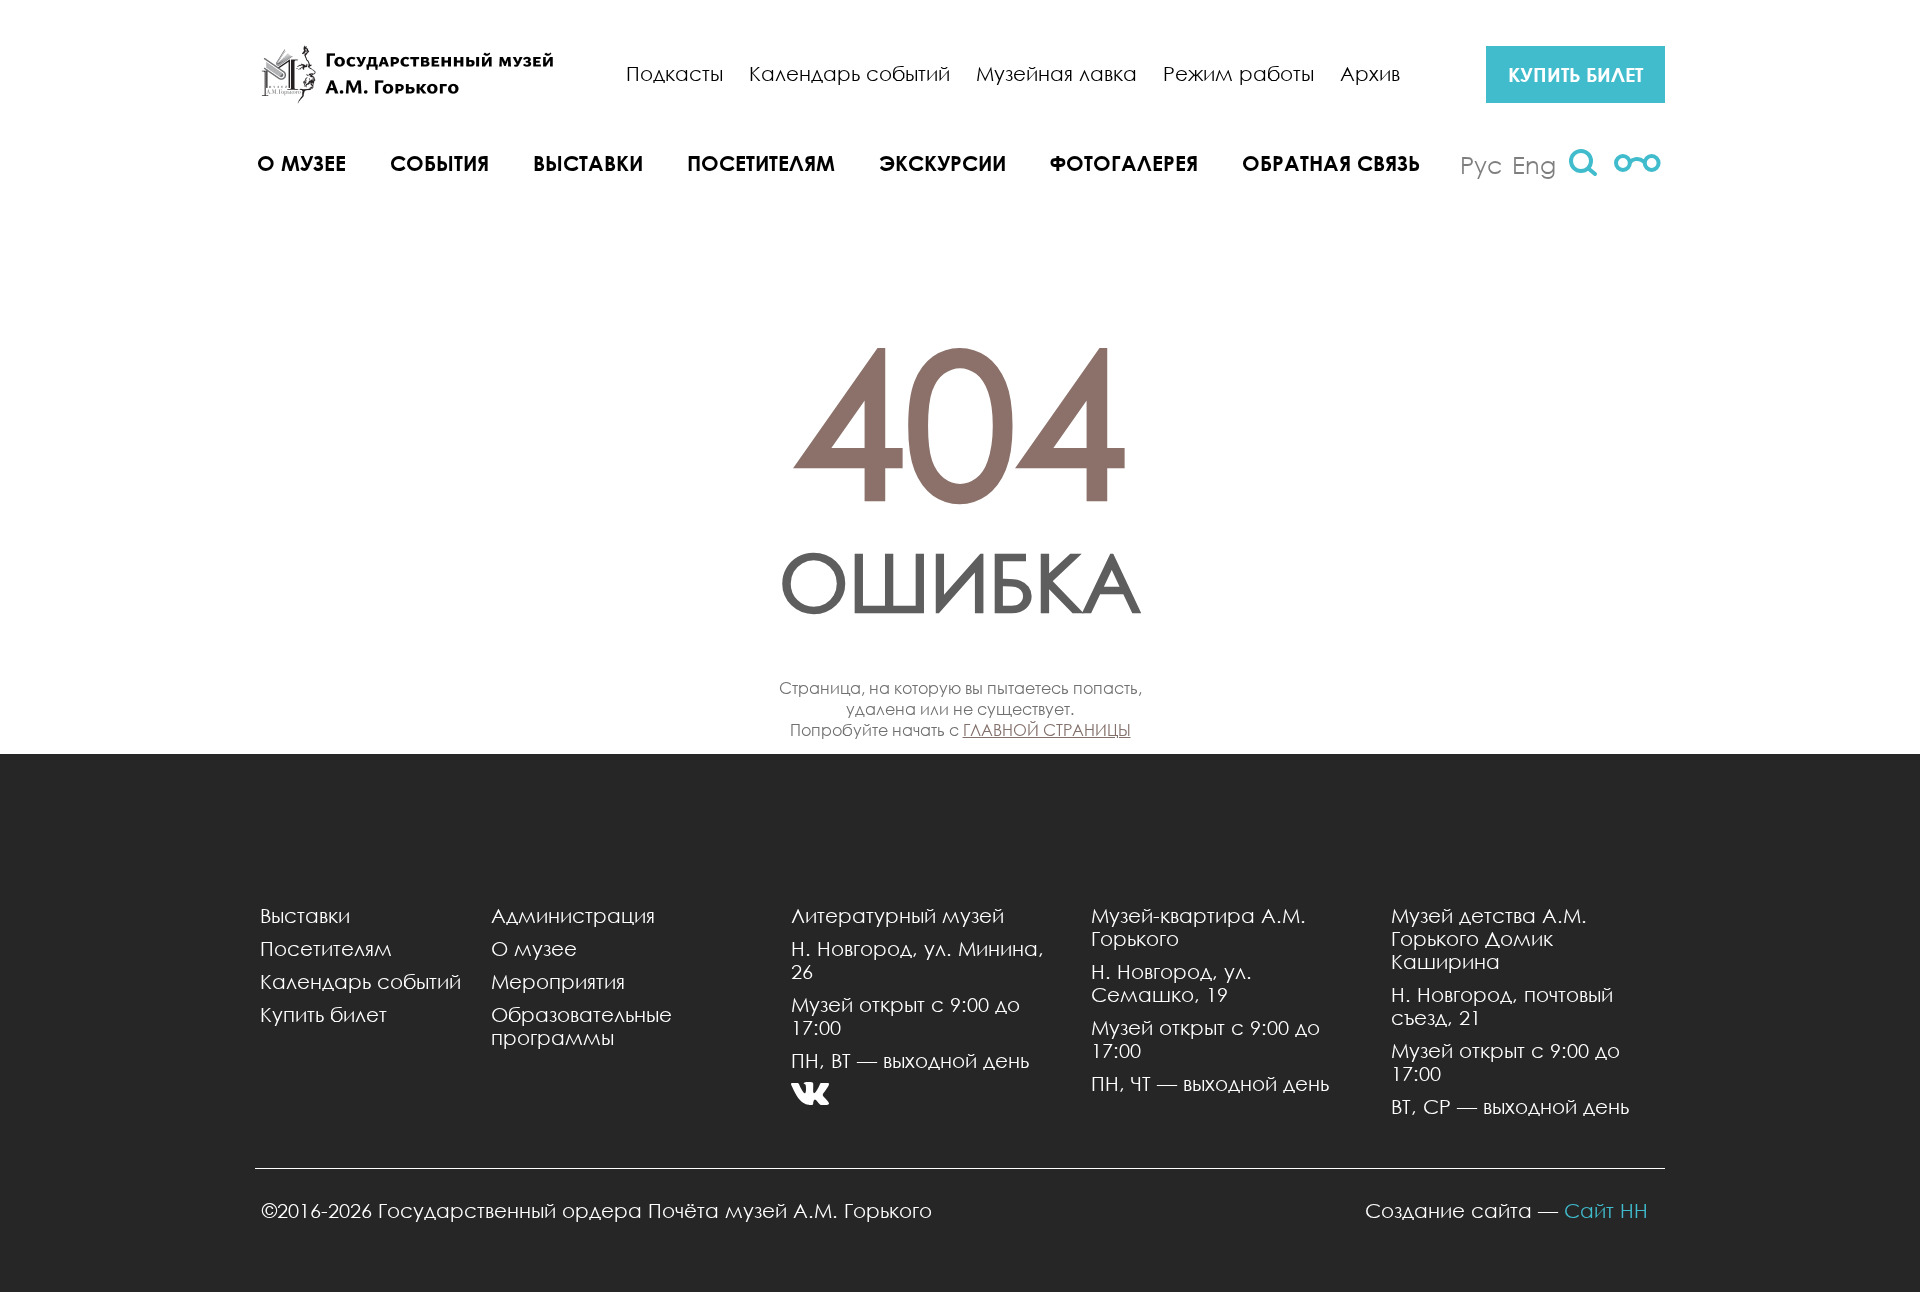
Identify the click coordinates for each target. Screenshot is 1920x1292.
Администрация (573, 915)
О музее (301, 163)
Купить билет (323, 1014)
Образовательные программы (581, 1026)
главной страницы (1047, 729)
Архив (1370, 73)
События (439, 163)
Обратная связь (1331, 163)
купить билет (1575, 74)
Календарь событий (849, 73)
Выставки (588, 163)
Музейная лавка (1056, 73)
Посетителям (761, 163)
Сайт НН (1606, 1210)
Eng (1534, 164)
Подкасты (674, 73)
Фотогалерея (1124, 163)
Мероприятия (558, 981)
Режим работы (1238, 73)
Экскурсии (942, 163)
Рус (1481, 164)
